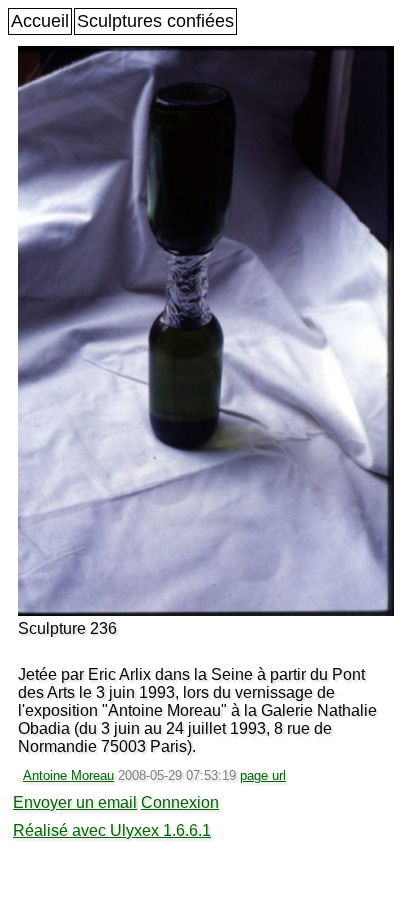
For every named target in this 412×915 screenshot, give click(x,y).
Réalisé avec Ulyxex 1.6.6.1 (112, 830)
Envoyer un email (75, 802)
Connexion (180, 802)
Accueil (40, 21)
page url (263, 775)
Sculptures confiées (155, 21)
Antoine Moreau (68, 775)
